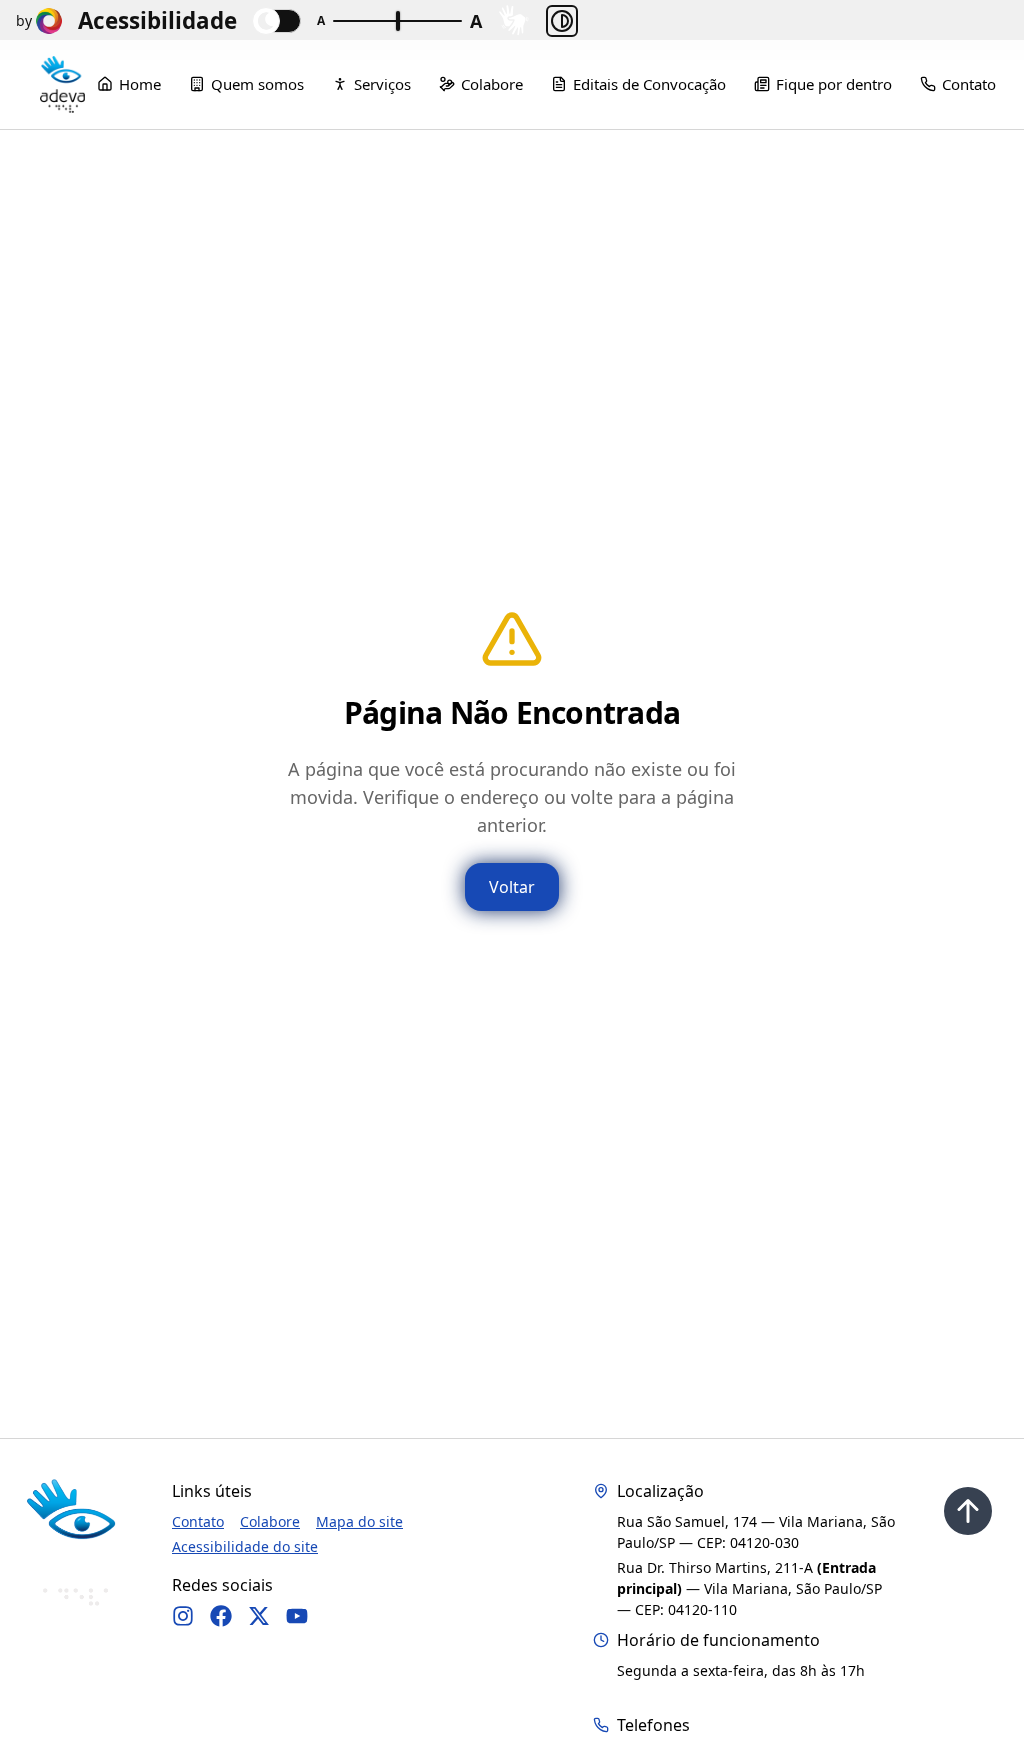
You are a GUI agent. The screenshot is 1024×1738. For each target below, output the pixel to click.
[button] (514, 20)
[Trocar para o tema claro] (277, 21)
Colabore (270, 1521)
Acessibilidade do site (245, 1546)
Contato (198, 1521)
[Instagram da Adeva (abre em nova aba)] (183, 1616)
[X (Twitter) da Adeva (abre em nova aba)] (259, 1616)
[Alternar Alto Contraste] (562, 21)
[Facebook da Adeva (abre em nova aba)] (221, 1616)
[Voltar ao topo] (968, 1511)
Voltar (512, 887)
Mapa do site (359, 1521)
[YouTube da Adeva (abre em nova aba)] (297, 1616)
